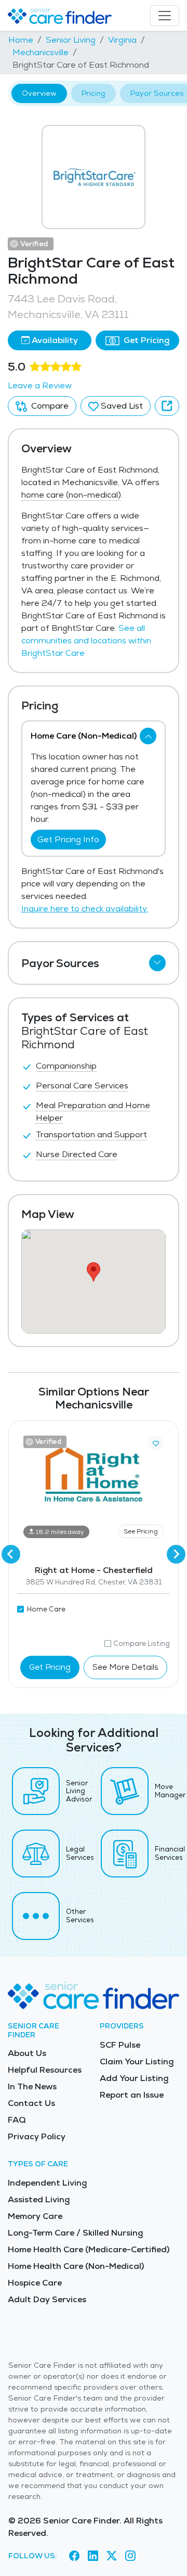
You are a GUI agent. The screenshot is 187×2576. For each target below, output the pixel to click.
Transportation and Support (91, 1134)
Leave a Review (40, 385)
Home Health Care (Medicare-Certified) (89, 2249)
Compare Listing (142, 1644)
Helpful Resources (45, 2070)
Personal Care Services (82, 1086)
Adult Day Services (47, 2299)
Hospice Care (35, 2283)
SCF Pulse (120, 2045)
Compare (49, 406)
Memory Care (35, 2216)
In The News (32, 2086)
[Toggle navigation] (165, 16)
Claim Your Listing (137, 2061)
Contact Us (31, 2103)
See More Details (125, 1667)
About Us (27, 2053)
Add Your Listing (134, 2078)
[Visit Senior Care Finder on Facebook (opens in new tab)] (74, 2556)
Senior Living (71, 40)
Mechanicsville (41, 52)
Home (21, 40)
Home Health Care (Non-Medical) (76, 2266)
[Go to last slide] (11, 1554)
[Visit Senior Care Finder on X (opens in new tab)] (112, 2556)
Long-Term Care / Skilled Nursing (75, 2233)
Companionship (66, 1066)
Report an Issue (132, 2095)
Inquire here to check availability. (85, 909)
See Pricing (141, 1531)
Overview (39, 93)
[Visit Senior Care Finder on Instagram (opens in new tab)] (130, 2556)
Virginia (122, 40)
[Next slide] (176, 1554)
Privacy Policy (37, 2136)
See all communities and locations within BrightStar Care (86, 640)
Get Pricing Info (68, 839)
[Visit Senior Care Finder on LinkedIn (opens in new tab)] (93, 2556)
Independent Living (47, 2183)
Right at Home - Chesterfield (94, 1570)
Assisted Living (39, 2199)
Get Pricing (145, 340)
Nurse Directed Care (77, 1154)
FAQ (17, 2120)
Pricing (94, 93)
